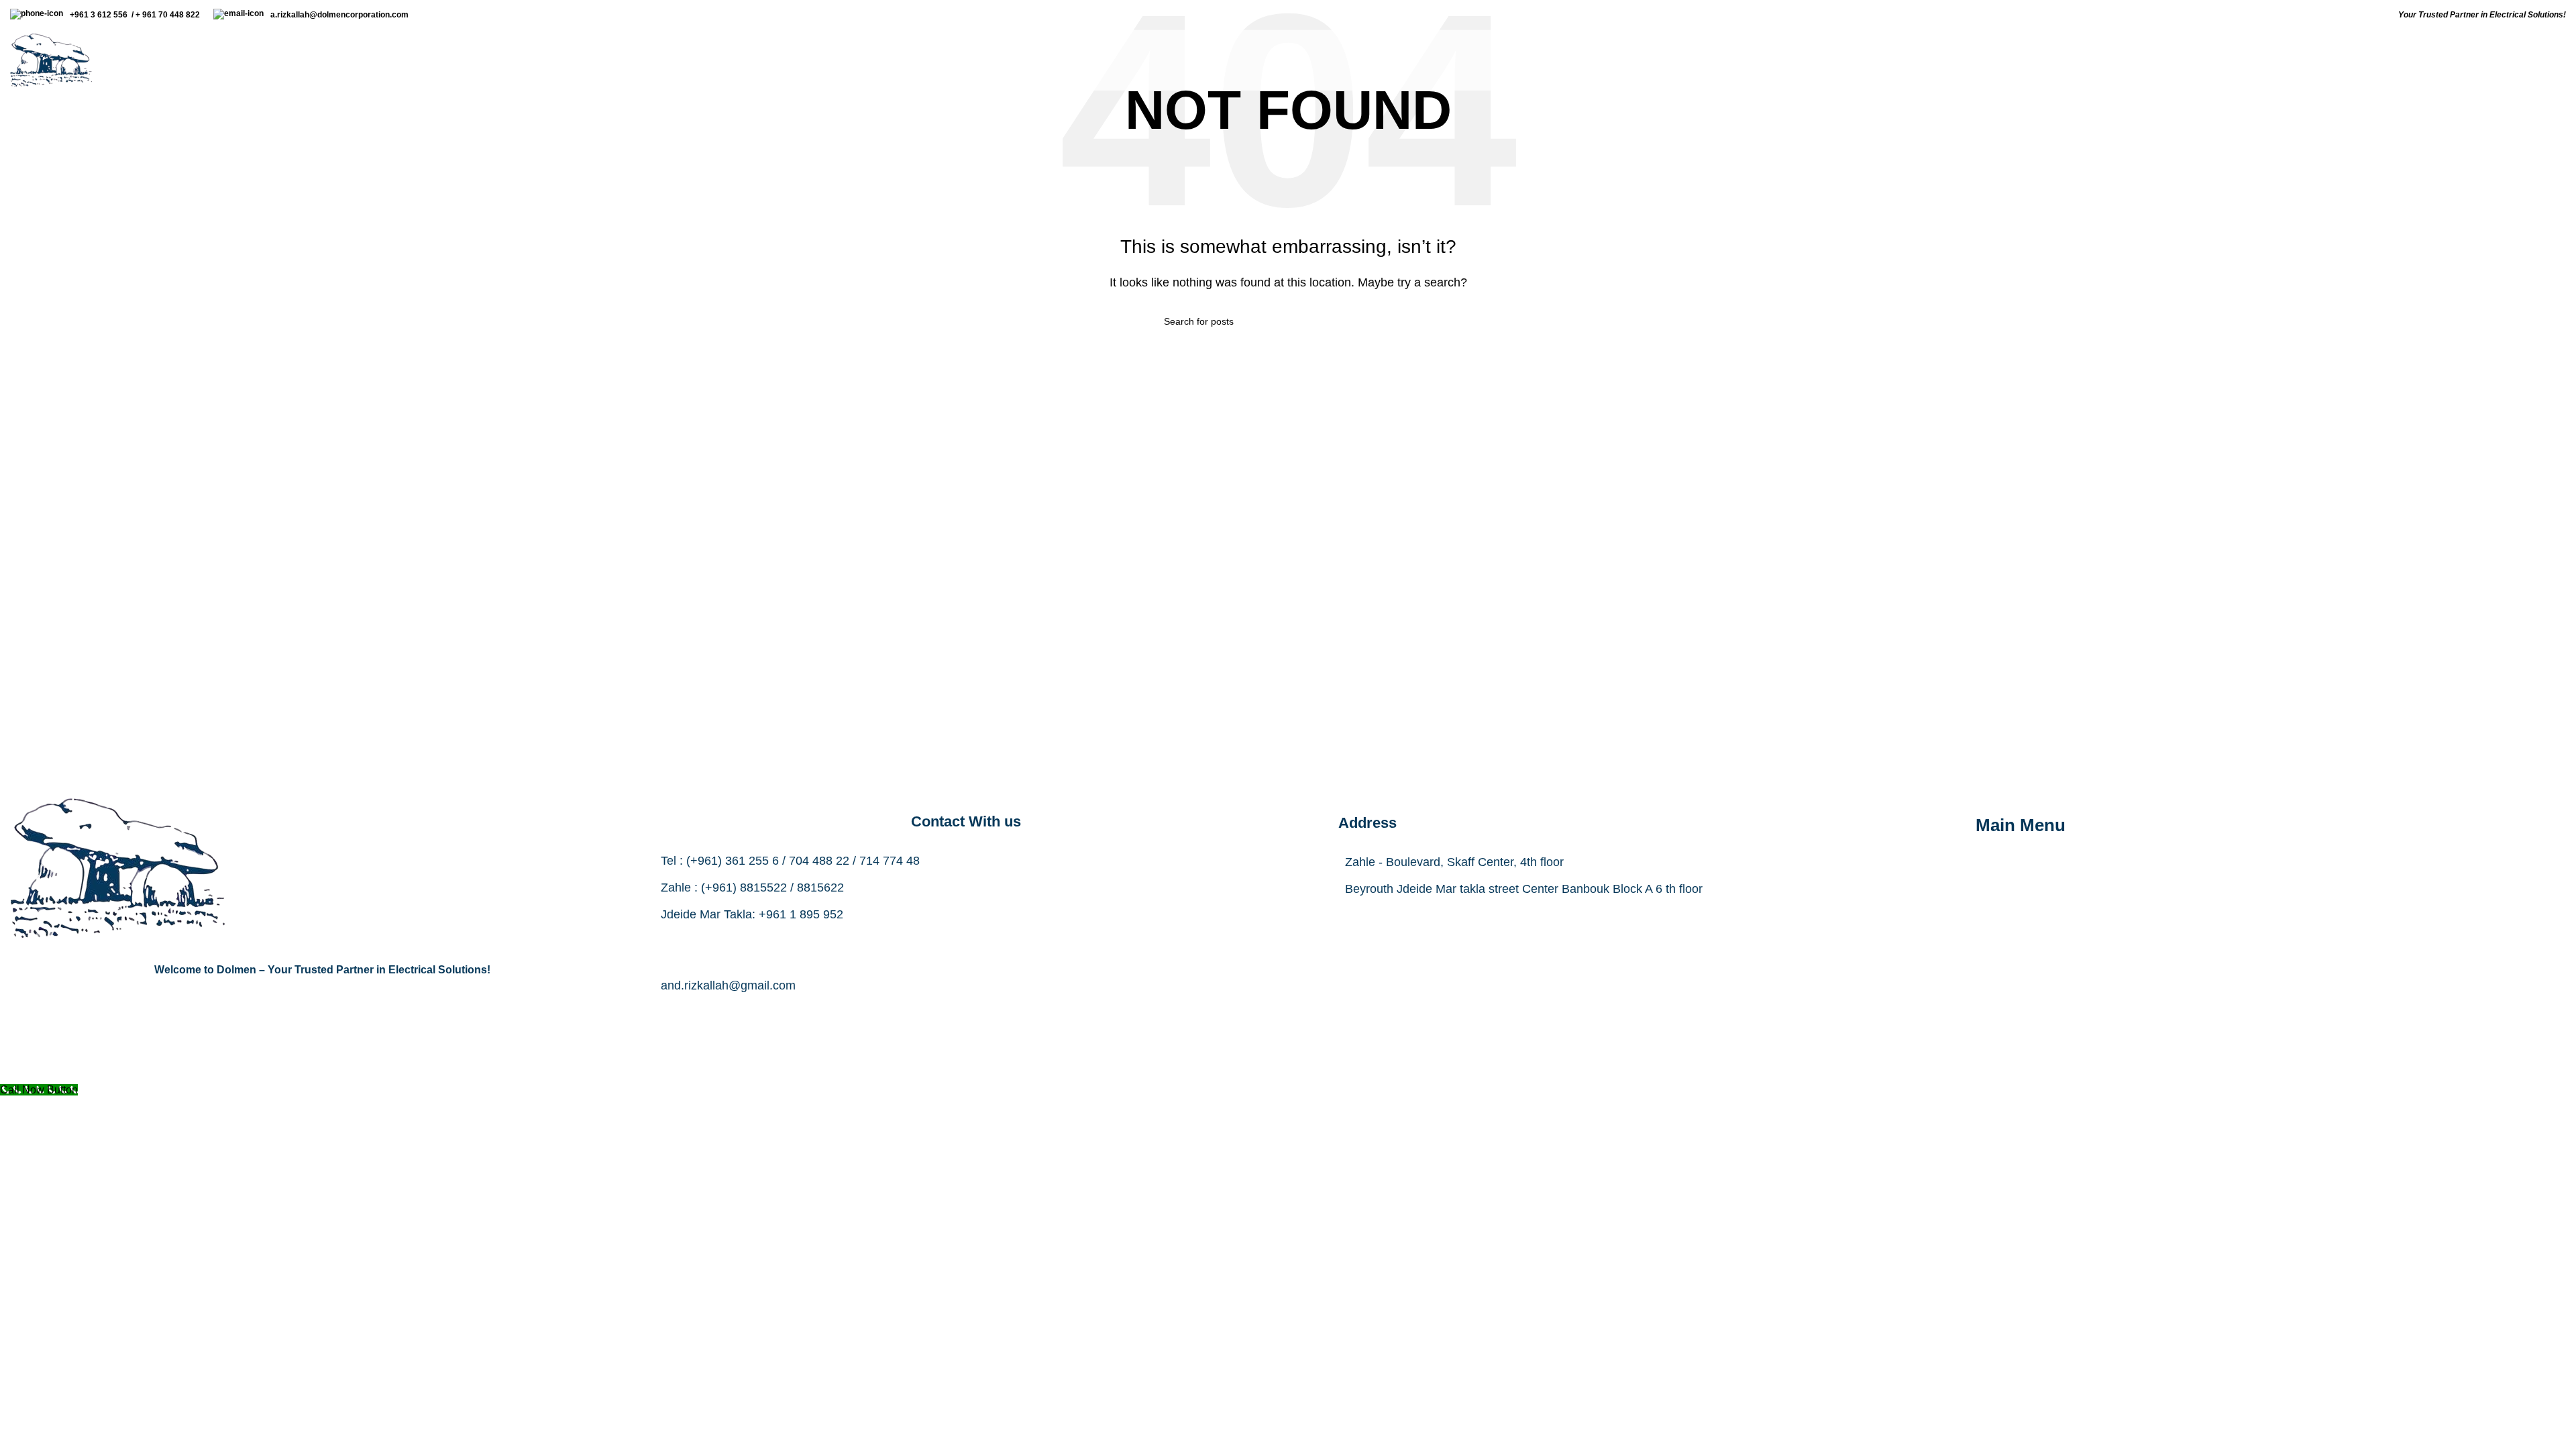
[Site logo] (51, 59)
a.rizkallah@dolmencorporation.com (341, 15)
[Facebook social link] (899, 1014)
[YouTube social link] (1000, 1014)
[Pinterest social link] (1033, 1014)
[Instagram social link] (966, 1014)
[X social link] (932, 1014)
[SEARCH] (1407, 321)
